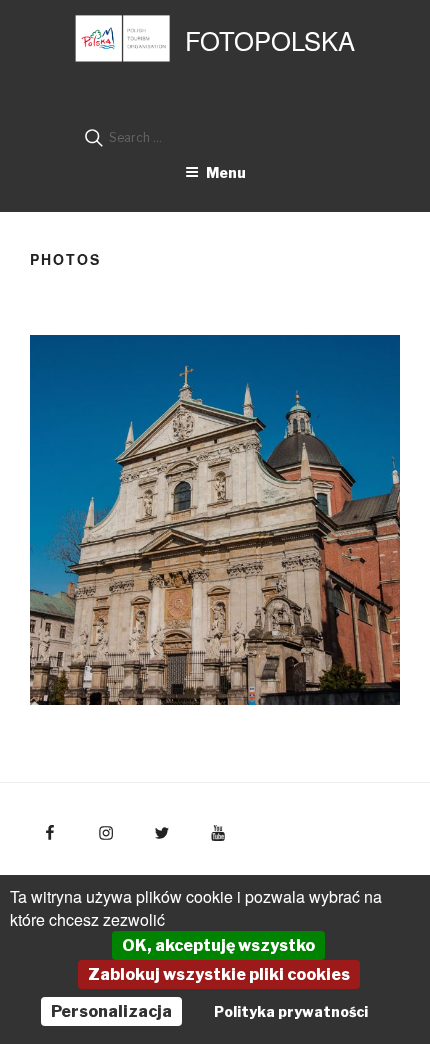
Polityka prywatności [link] (291, 1011)
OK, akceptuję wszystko (218, 945)
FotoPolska (270, 40)
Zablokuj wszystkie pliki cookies (219, 974)
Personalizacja (111, 1011)
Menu (226, 172)
